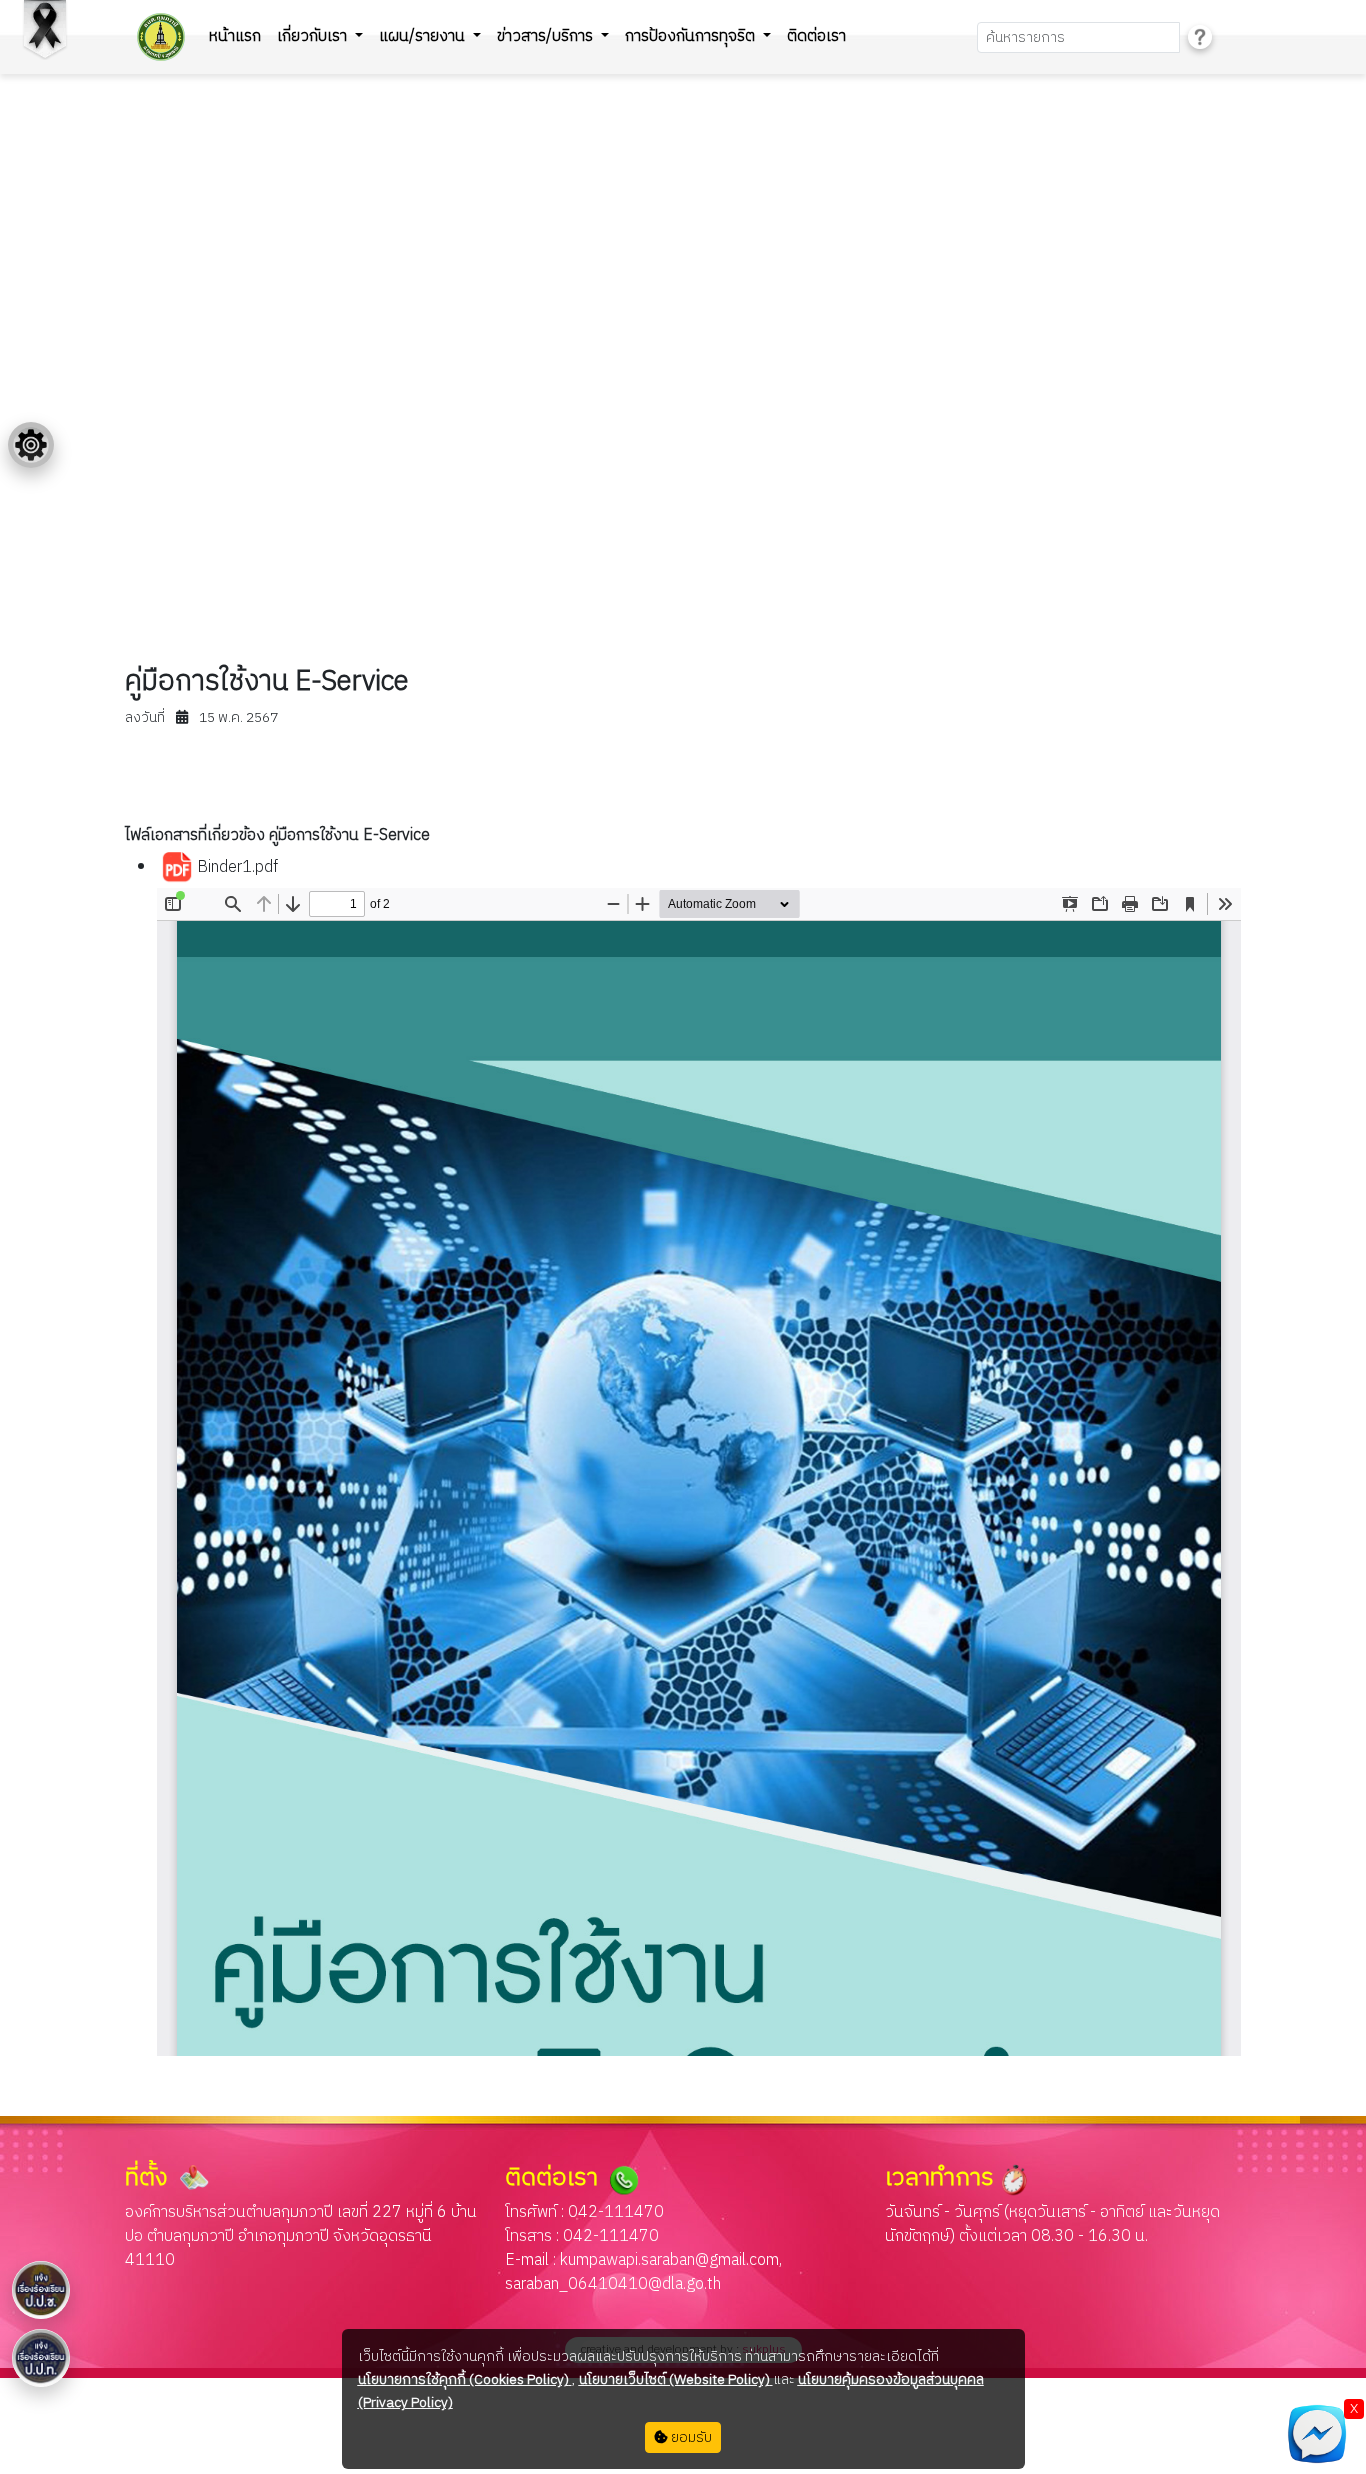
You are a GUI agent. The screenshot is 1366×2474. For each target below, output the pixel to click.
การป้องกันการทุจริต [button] (692, 36)
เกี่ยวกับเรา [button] (314, 36)
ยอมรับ (690, 2437)
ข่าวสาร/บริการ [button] (547, 36)
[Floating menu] (31, 445)
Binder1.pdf (235, 867)
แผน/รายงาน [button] (424, 36)
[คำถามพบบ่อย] (1200, 37)
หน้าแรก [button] (235, 36)
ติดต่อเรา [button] (816, 36)
